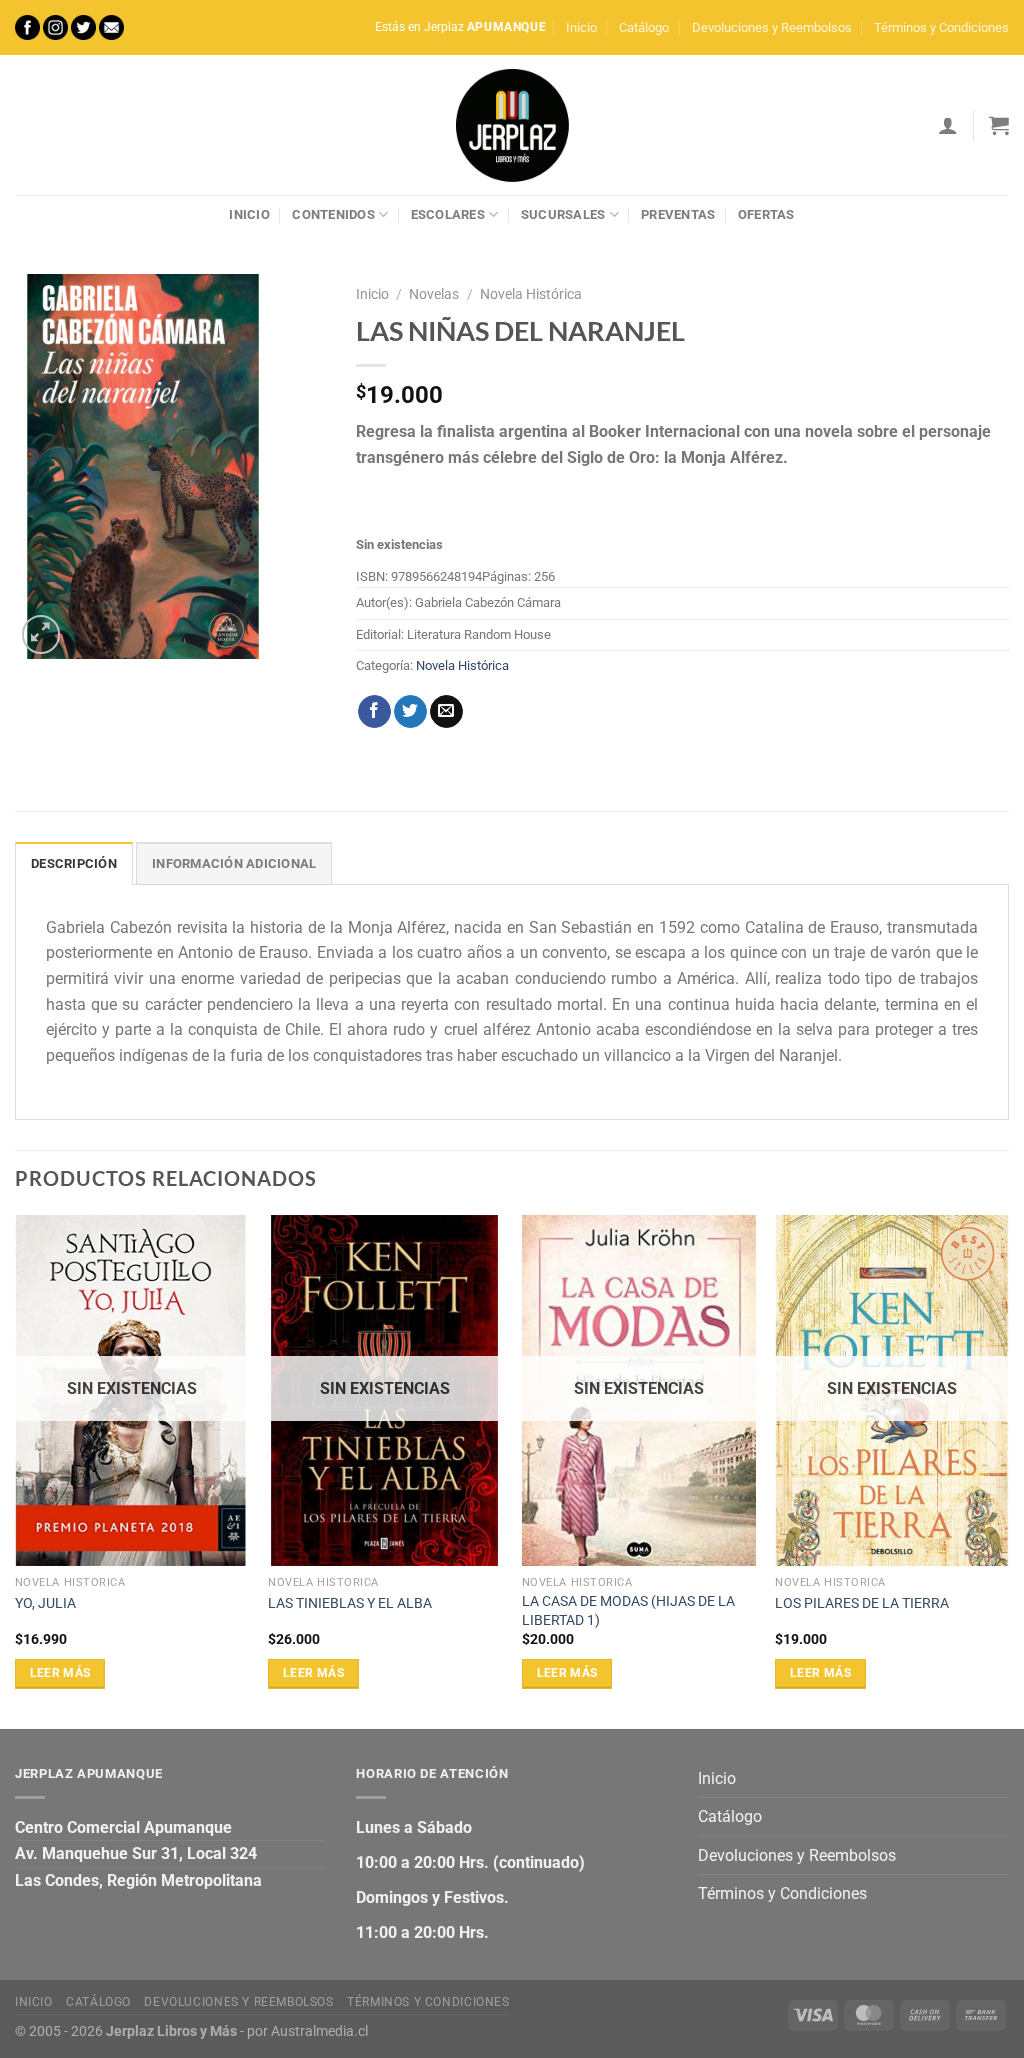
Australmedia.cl (319, 2031)
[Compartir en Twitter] (410, 712)
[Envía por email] (446, 712)
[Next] (1008, 1469)
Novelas (434, 294)
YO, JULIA (45, 1603)
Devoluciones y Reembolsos (772, 27)
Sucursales (563, 214)
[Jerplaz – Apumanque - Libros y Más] (512, 125)
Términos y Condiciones (941, 27)
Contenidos (333, 214)
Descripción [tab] (74, 863)
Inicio (581, 27)
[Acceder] (948, 125)
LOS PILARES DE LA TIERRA (862, 1603)
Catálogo (644, 27)
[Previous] (16, 1469)
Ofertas (766, 214)
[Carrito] (999, 125)
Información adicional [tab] (234, 863)
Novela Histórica (531, 294)
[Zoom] (41, 634)
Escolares (448, 214)
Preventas (678, 214)
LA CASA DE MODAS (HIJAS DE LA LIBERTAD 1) (628, 1611)
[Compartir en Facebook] (374, 712)
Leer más (60, 1673)
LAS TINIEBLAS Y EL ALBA (350, 1603)
